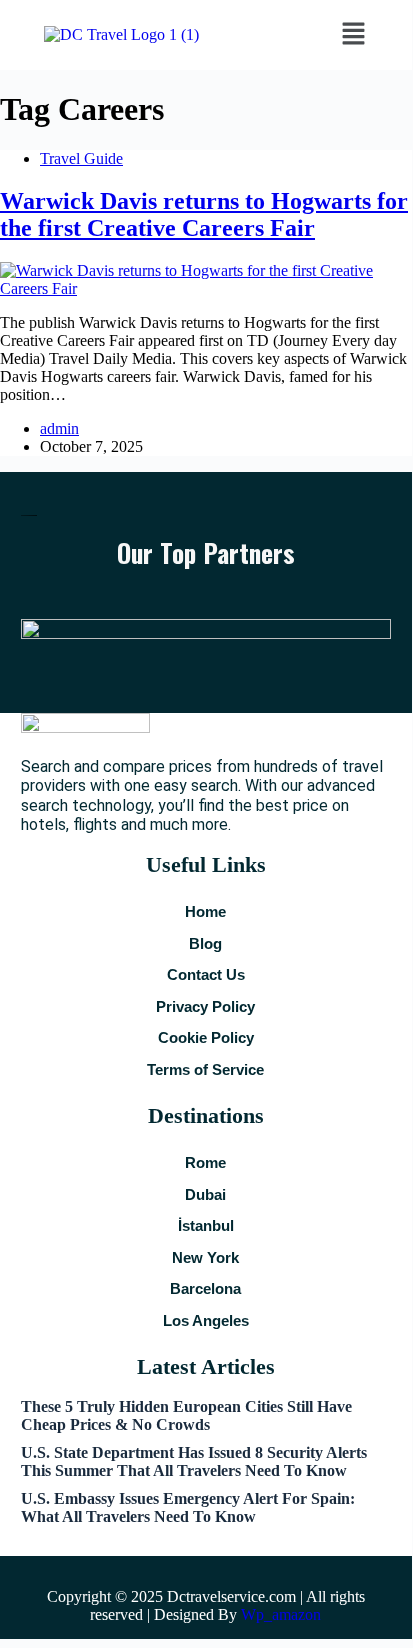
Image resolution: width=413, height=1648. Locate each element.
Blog (205, 943)
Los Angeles (206, 1320)
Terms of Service (205, 1069)
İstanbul (206, 1225)
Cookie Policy (206, 1037)
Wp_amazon (281, 1614)
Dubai (205, 1194)
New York (205, 1257)
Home (205, 911)
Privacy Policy (205, 1006)
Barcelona (205, 1288)
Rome (205, 1162)
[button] (353, 35)
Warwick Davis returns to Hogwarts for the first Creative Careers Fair (204, 214)
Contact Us (206, 974)
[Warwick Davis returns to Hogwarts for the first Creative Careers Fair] (206, 288)
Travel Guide (81, 158)
